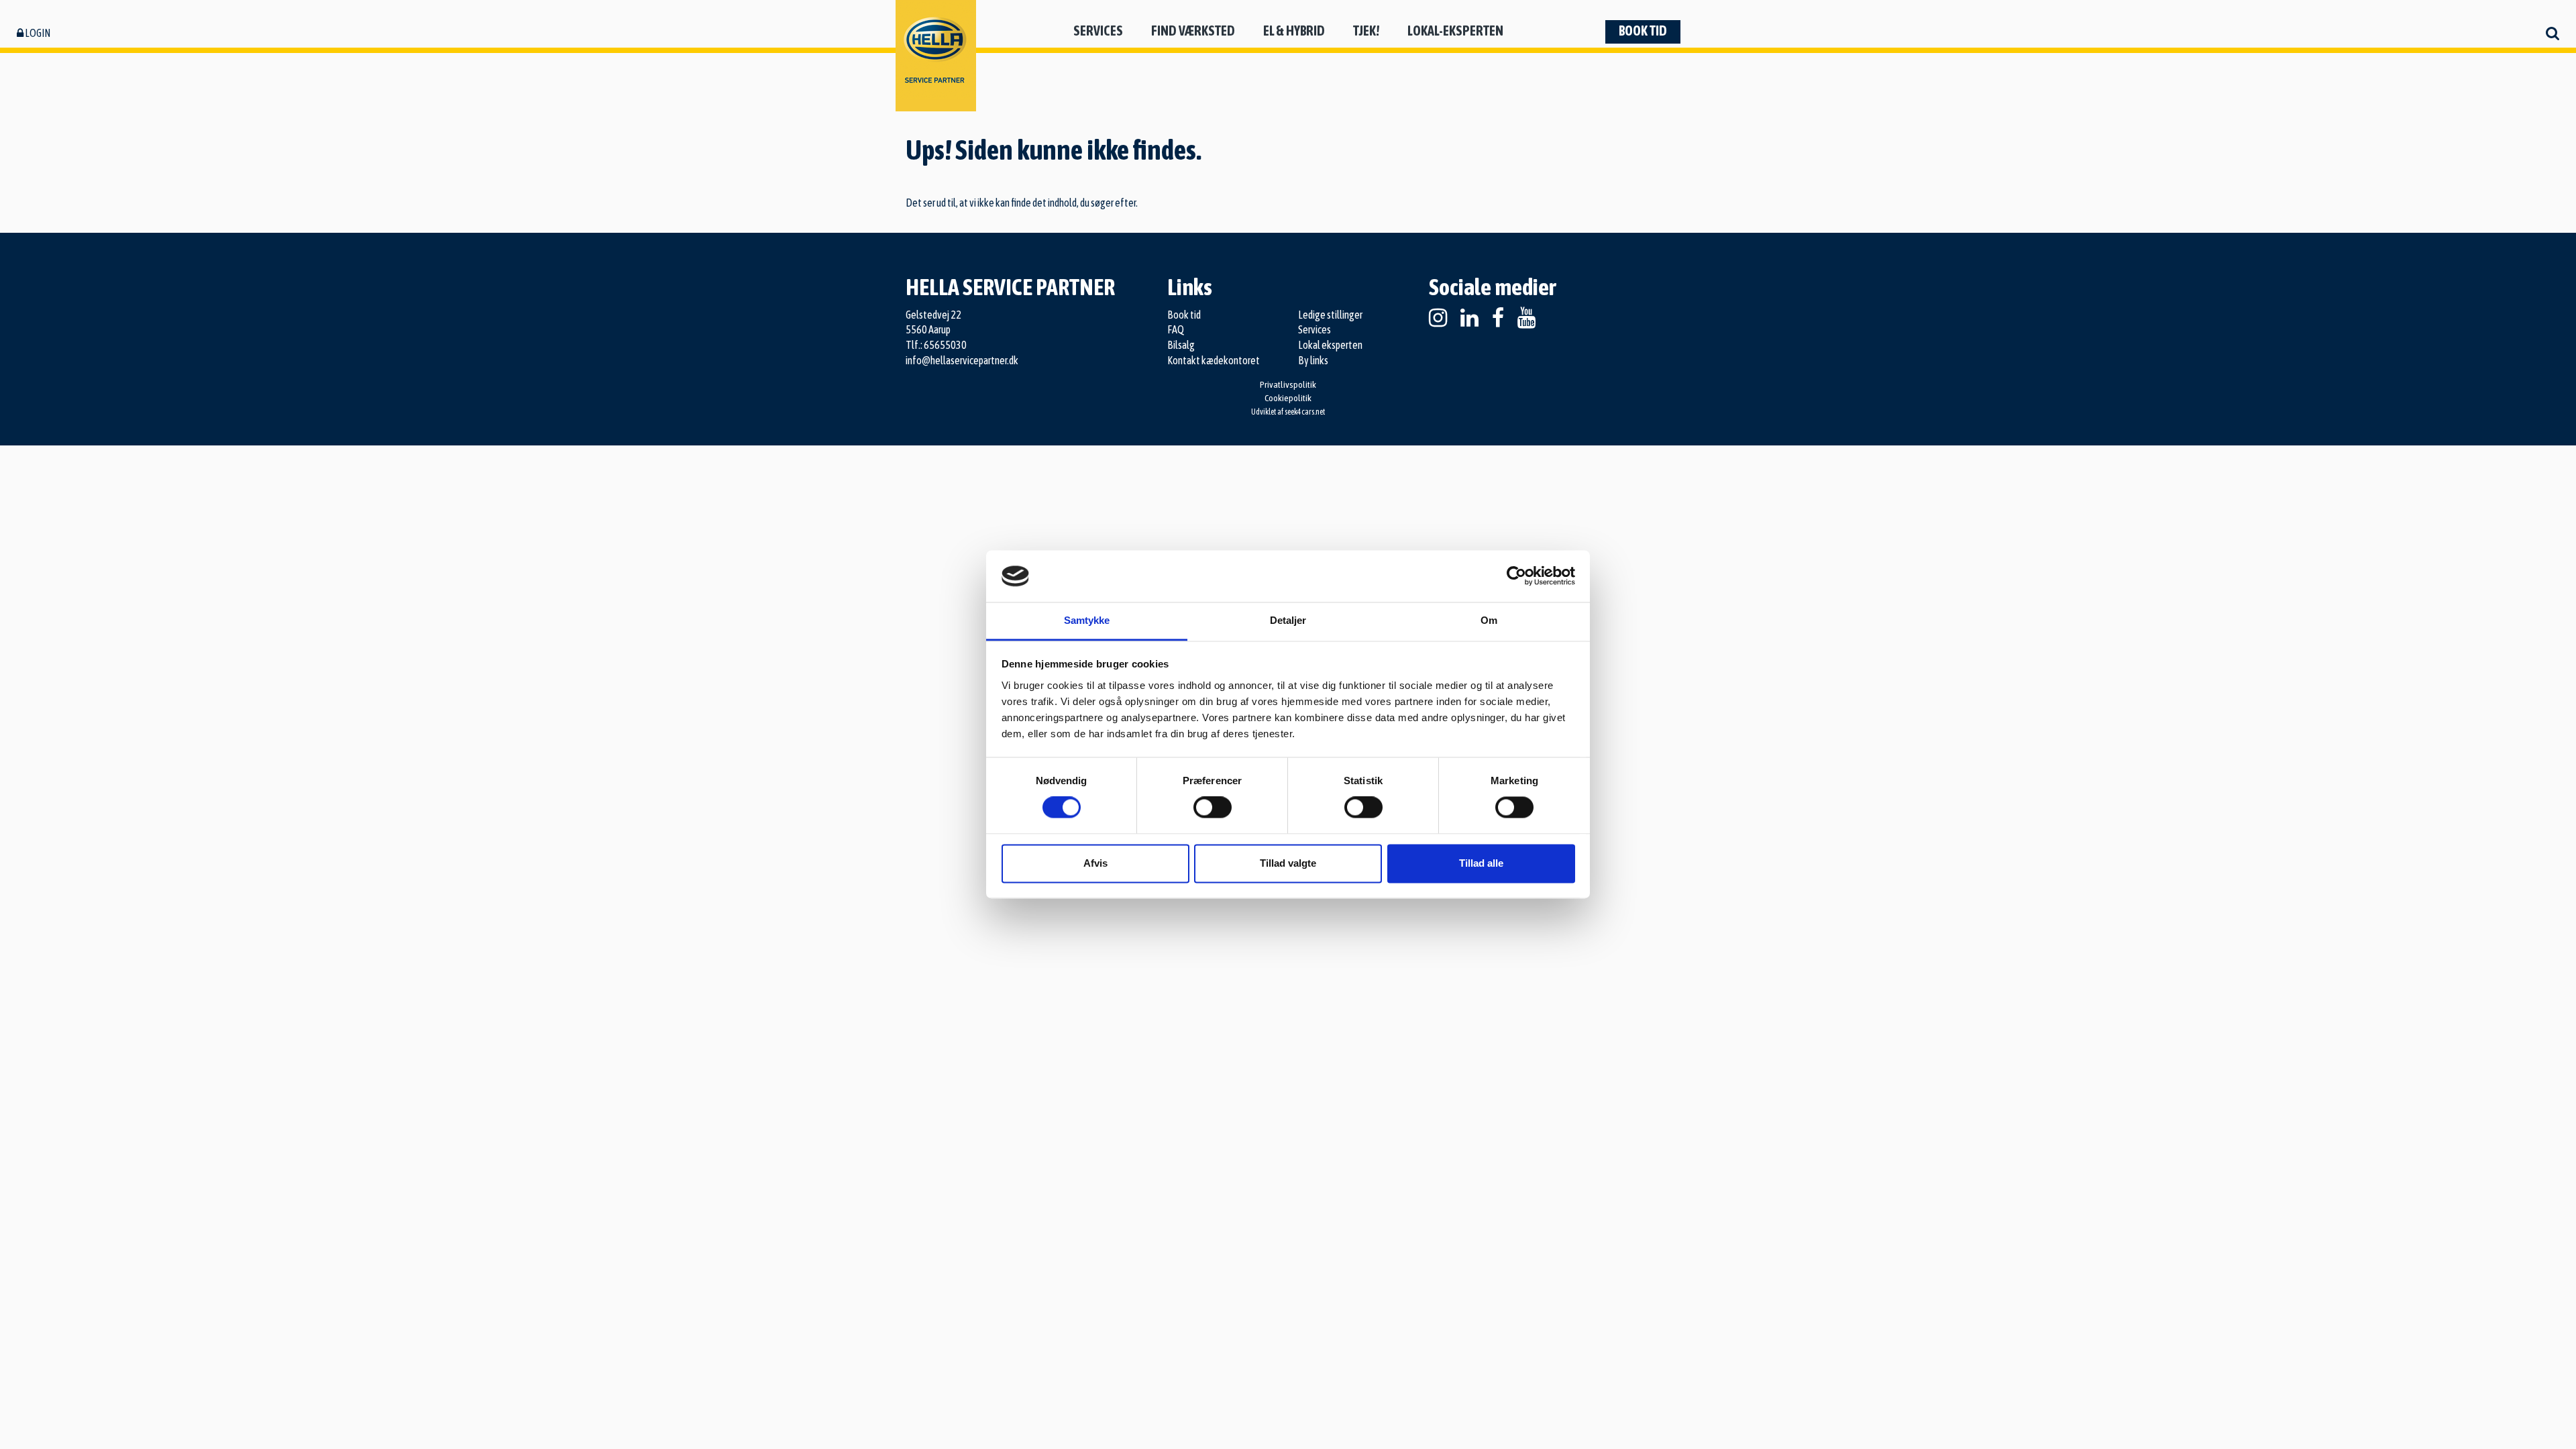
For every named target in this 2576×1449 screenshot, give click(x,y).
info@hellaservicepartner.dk (962, 360)
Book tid (1643, 31)
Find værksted (1193, 31)
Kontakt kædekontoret (1214, 360)
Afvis (1095, 863)
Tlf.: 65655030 (936, 345)
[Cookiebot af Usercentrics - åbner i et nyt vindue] (1516, 576)
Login (37, 33)
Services (1098, 31)
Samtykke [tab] (1087, 620)
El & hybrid (1294, 31)
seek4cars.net (1305, 412)
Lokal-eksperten (1455, 31)
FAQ (1176, 329)
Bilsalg (1181, 345)
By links (1313, 360)
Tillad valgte (1288, 863)
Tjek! (1366, 31)
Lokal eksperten (1330, 345)
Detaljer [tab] (1288, 620)
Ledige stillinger (1330, 315)
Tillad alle (1481, 863)
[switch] (1213, 808)
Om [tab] (1489, 620)
